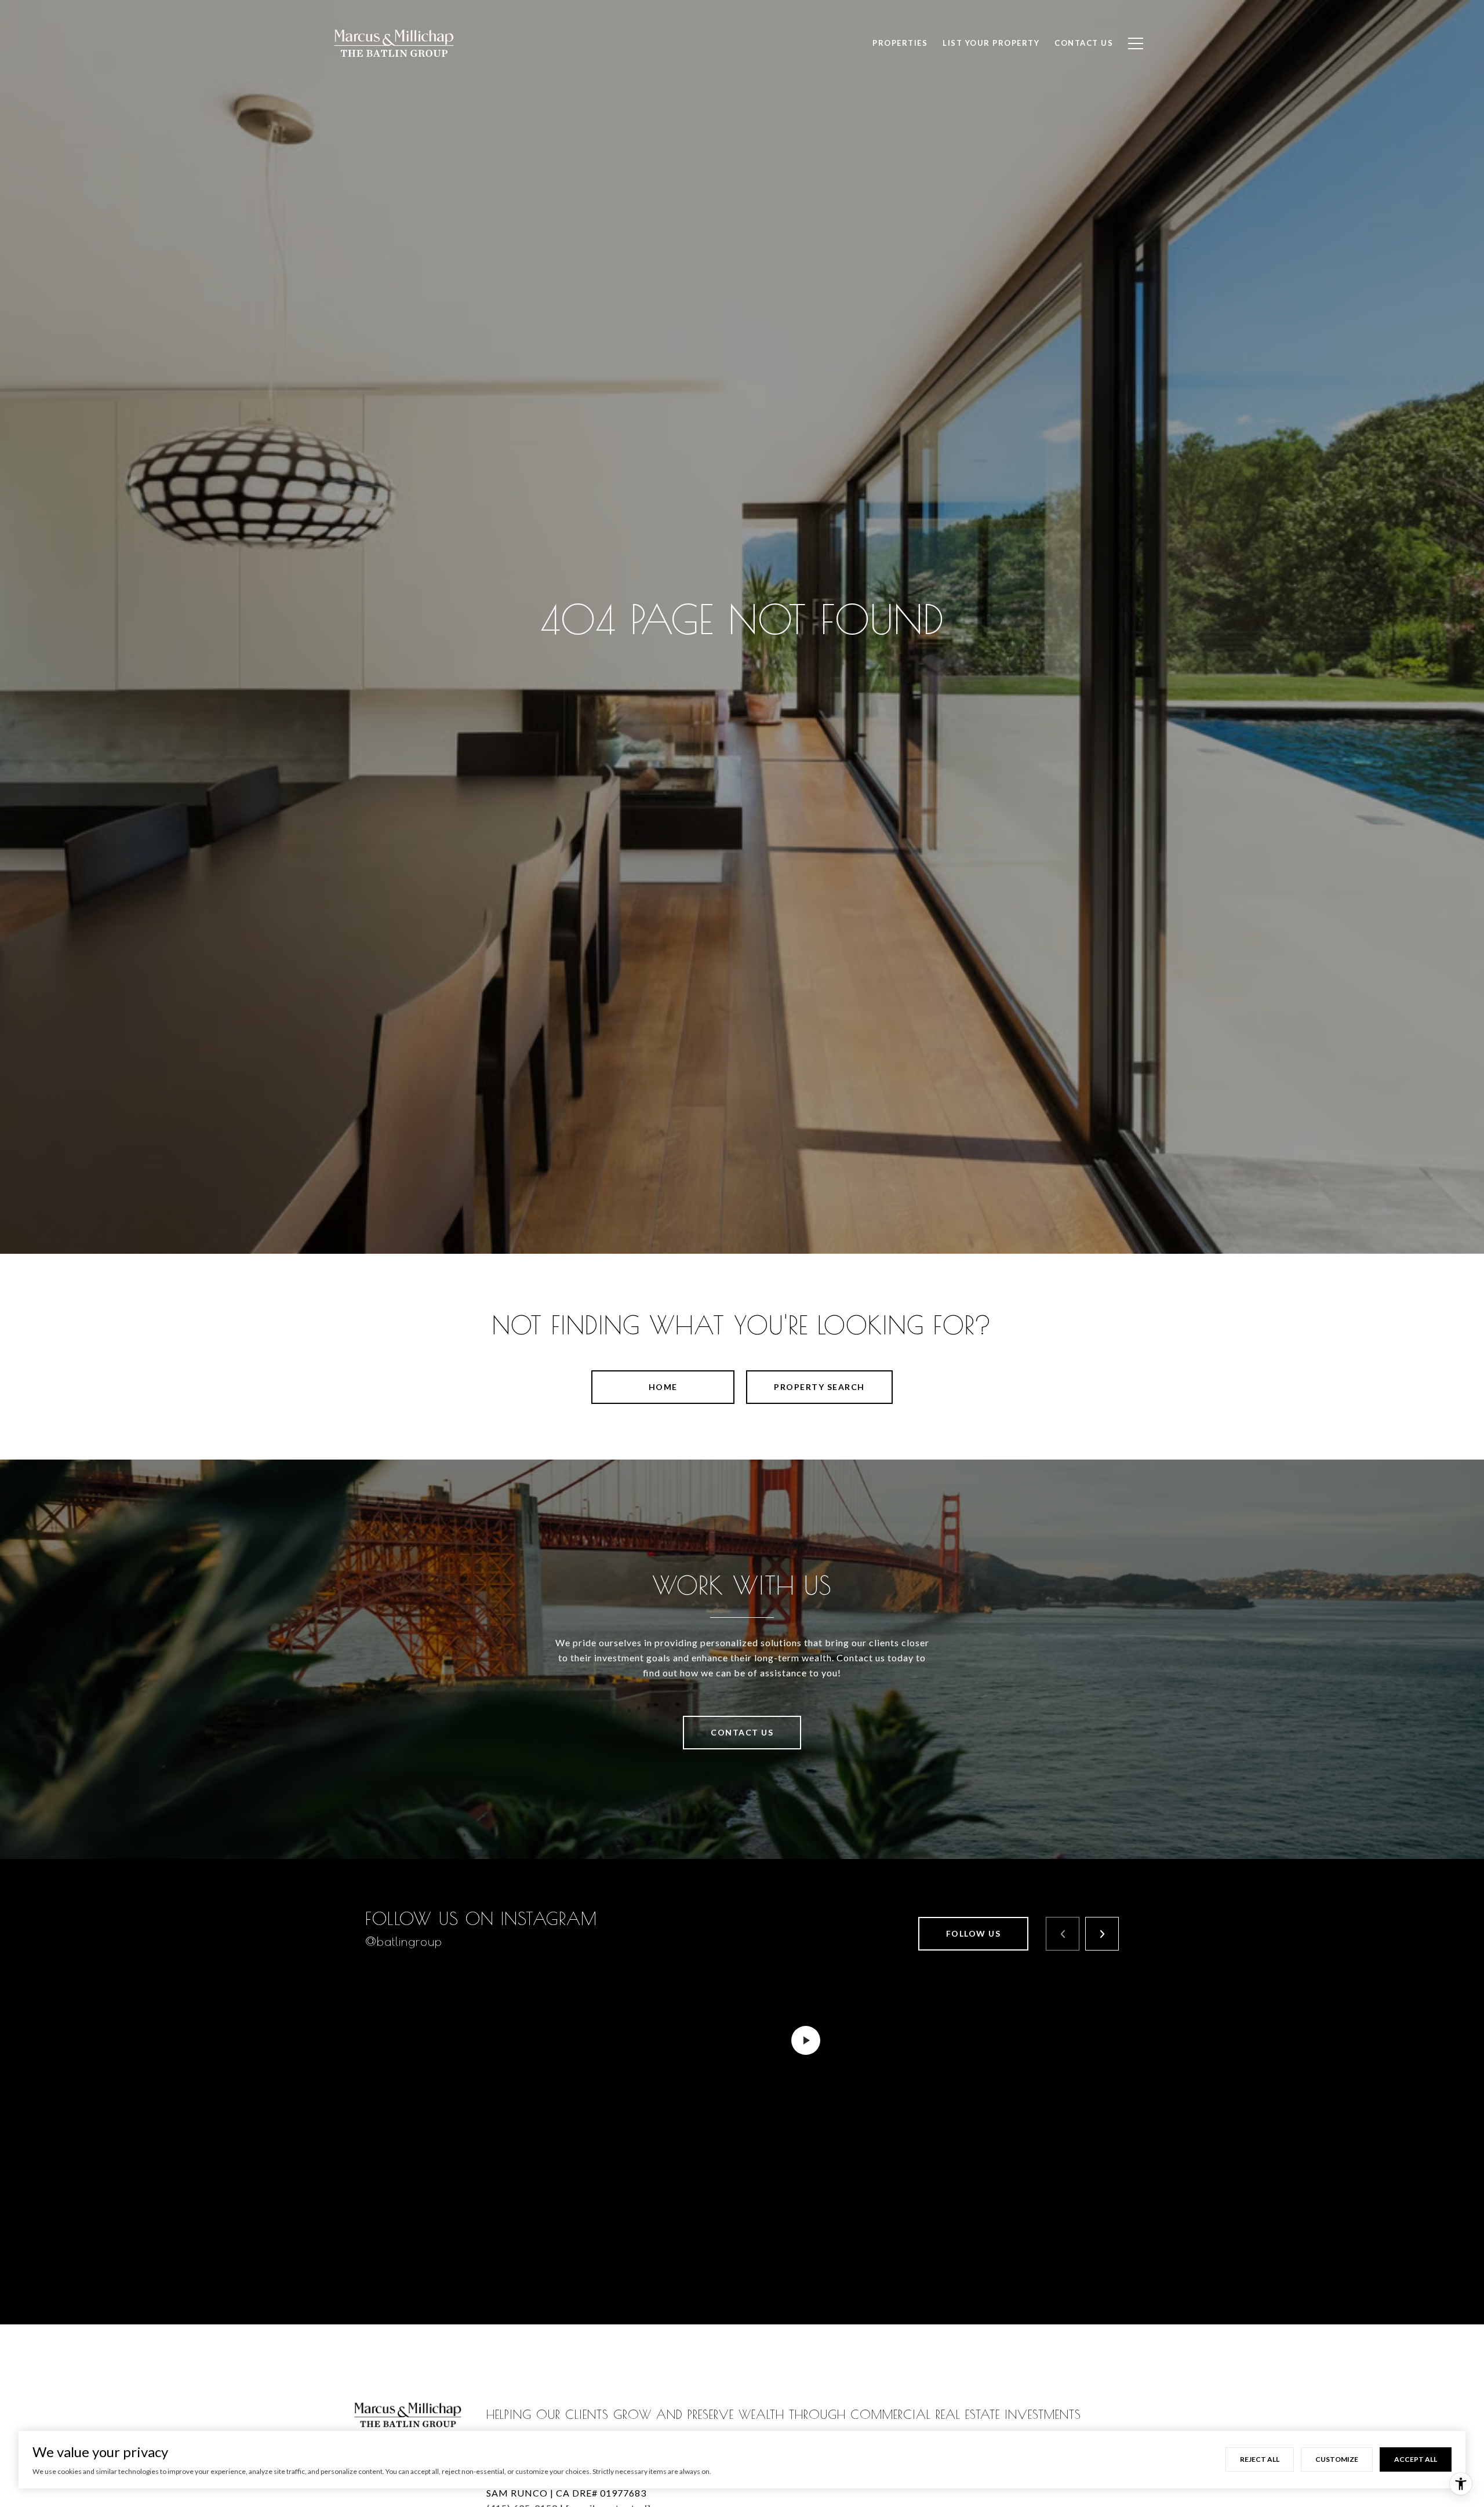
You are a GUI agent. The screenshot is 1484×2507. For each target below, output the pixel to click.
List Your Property (991, 43)
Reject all (1260, 2459)
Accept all (1416, 2459)
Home (663, 1387)
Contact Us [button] (742, 1732)
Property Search (819, 1387)
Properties (900, 43)
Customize (1337, 2459)
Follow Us (974, 1933)
